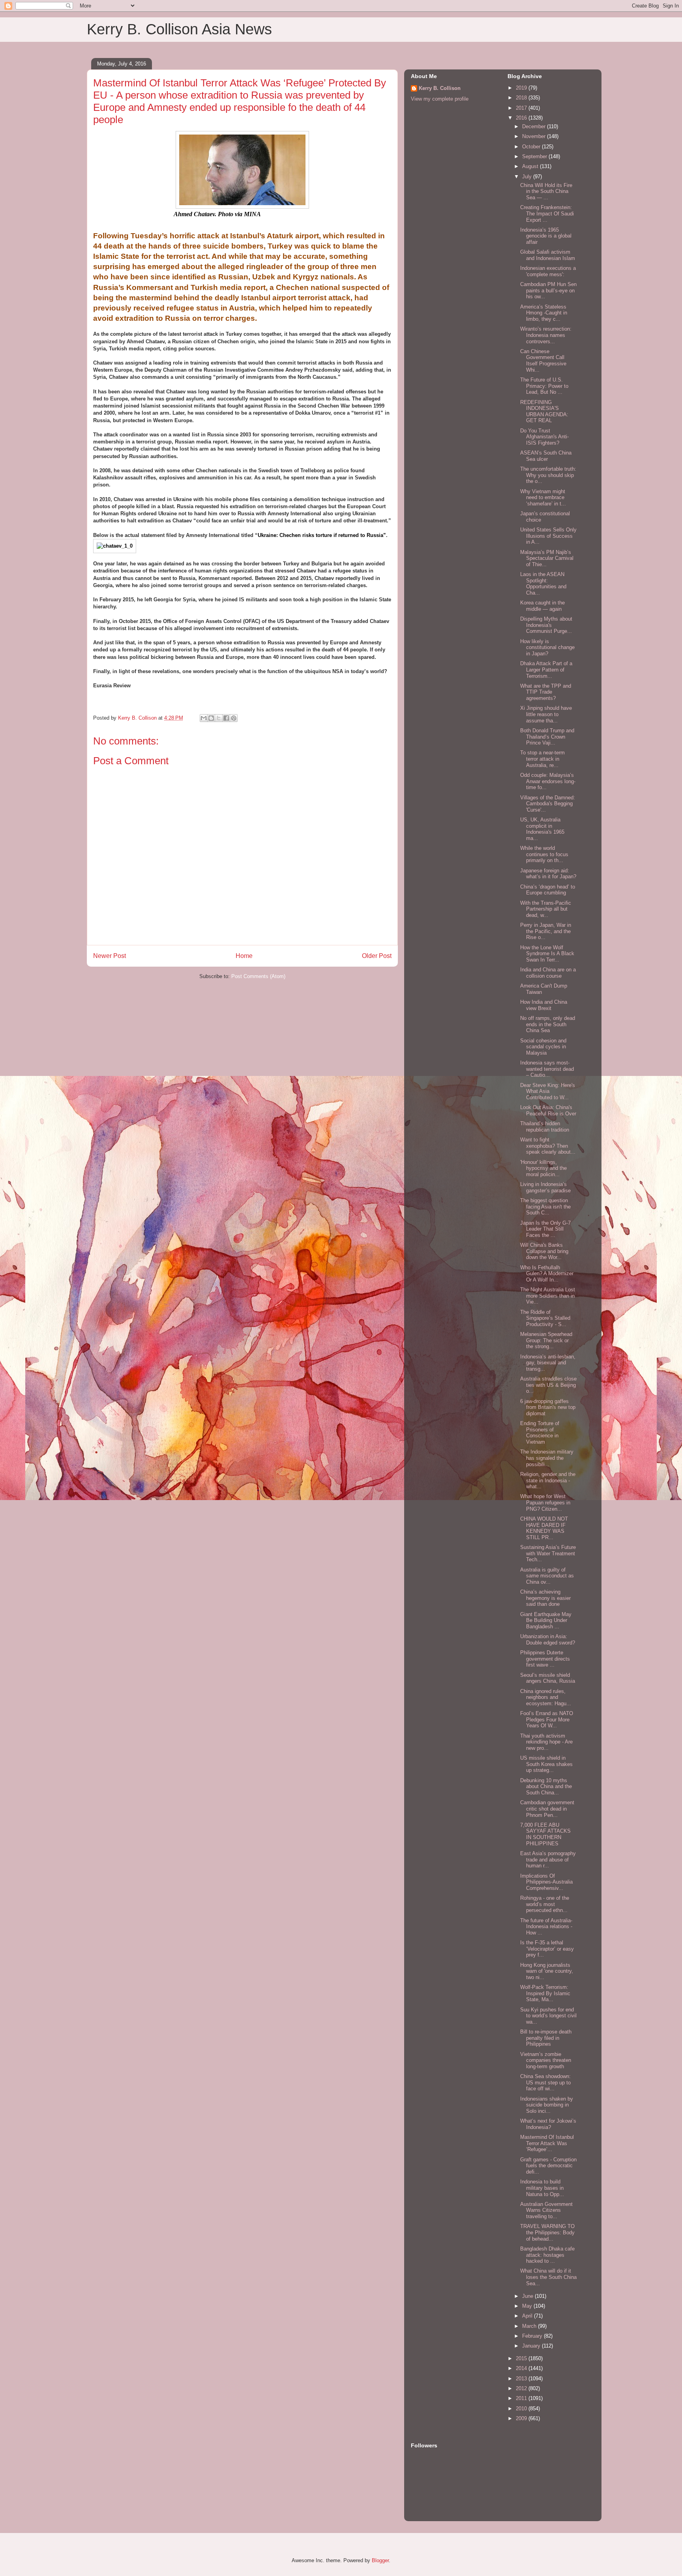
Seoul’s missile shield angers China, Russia (548, 1678)
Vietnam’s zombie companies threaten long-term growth (546, 2060)
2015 (522, 2358)
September (535, 156)
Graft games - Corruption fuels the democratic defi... (548, 2166)
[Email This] (204, 718)
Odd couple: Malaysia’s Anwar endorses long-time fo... (548, 781)
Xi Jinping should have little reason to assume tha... (546, 714)
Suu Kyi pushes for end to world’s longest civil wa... (548, 2016)
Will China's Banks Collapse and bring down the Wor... (544, 1251)
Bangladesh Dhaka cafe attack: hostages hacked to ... (547, 2255)
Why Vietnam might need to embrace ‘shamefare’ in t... (543, 498)
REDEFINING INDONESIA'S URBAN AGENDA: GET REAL (544, 412)
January (532, 2346)
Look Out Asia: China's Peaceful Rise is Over (548, 1110)
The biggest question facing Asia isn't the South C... (545, 1207)
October (532, 147)
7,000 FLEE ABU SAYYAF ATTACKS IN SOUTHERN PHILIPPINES (545, 1834)
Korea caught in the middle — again (542, 606)
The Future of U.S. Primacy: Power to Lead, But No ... (544, 386)
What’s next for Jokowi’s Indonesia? (548, 2124)
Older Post (377, 956)
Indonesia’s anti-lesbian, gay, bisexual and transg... (548, 1363)
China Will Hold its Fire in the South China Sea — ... (546, 191)
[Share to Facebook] (226, 718)
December (535, 126)
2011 (522, 2398)
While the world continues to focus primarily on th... (544, 854)
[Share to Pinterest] (234, 718)
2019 (522, 88)
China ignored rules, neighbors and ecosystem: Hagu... (546, 1697)
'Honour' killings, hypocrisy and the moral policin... (543, 1168)
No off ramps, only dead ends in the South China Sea (548, 1024)
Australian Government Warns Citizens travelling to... (546, 2210)
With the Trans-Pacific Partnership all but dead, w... (546, 909)
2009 (522, 2418)
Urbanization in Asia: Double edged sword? (548, 1640)
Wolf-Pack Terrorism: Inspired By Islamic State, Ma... (545, 1993)
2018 (522, 98)
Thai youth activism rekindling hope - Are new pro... (546, 1742)
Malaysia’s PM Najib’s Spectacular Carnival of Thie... (547, 558)
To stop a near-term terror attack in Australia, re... (542, 759)
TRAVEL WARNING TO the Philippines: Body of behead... (547, 2232)
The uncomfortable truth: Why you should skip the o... (548, 475)
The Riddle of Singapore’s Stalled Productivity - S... (545, 1318)
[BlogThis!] (211, 718)
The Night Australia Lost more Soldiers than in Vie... (548, 1296)
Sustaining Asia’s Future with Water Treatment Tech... (548, 1553)
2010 (522, 2409)
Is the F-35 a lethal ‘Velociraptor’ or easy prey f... (547, 1949)
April (528, 2316)
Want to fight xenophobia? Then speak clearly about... (548, 1146)
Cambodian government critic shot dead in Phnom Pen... (547, 1809)
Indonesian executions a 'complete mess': (548, 271)
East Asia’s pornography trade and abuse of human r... (548, 1860)
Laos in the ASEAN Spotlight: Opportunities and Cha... (543, 584)
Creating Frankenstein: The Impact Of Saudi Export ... (547, 213)
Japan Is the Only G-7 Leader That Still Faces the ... (545, 1229)
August (531, 166)
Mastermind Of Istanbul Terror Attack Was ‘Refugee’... (547, 2143)
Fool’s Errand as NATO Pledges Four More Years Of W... (547, 1719)
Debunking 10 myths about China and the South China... (546, 1787)
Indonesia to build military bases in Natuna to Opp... (542, 2188)
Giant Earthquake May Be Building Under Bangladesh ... (546, 1620)
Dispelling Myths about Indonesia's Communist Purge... (546, 625)
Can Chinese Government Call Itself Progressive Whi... (543, 361)
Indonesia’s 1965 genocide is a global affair (546, 236)
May (528, 2306)
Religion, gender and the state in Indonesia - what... (548, 1480)
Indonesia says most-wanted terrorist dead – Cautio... (547, 1069)
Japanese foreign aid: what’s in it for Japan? (548, 874)
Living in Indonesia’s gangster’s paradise (545, 1187)
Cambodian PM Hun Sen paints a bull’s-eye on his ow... (548, 290)
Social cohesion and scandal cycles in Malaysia (543, 1047)
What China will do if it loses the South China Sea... (548, 2277)
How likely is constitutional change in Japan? (547, 647)
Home (244, 956)
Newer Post (110, 956)
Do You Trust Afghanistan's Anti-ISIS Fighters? (544, 437)
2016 (522, 118)
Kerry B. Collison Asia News (179, 29)
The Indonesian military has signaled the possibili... (547, 1458)
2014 (522, 2368)
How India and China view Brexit (544, 1005)
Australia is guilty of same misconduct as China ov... (547, 1576)
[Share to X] (219, 718)
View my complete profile (440, 99)
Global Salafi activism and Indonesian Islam (548, 255)
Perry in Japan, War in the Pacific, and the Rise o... (546, 931)
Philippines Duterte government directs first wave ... (545, 1659)
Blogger (380, 2560)
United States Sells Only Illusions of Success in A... (548, 536)
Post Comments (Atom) (258, 976)
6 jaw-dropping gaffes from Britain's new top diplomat (548, 1407)
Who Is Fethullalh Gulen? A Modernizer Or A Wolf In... (547, 1274)
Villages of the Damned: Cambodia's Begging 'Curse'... (548, 804)
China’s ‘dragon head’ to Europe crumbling (548, 890)
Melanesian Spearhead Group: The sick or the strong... (546, 1340)
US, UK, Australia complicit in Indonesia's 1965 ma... (542, 829)
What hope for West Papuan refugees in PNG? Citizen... (545, 1502)
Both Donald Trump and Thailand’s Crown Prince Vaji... (547, 737)
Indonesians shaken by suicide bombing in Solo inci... (547, 2105)
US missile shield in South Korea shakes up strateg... (546, 1764)
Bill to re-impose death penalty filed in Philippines (546, 2038)
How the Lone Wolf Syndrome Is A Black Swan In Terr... (547, 954)
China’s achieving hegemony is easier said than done (545, 1598)
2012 (522, 2388)
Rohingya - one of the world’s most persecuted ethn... (545, 1904)
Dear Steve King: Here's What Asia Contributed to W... (548, 1091)
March (530, 2326)
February (533, 2336)
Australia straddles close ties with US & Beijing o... (548, 1385)
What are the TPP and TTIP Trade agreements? (546, 692)
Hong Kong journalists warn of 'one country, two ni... (547, 1971)
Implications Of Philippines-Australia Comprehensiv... (546, 1882)
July (528, 177)
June (528, 2296)
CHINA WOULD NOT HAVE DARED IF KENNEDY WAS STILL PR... (544, 1528)
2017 (522, 108)
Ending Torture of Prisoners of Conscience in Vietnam (540, 1433)
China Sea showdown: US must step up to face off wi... (545, 2082)
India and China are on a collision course (548, 973)
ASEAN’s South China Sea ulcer (546, 456)
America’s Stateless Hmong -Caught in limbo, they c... (544, 313)
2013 (522, 2379)
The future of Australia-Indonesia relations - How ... (546, 1927)
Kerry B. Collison (440, 88)
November (535, 136)
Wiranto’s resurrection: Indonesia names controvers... (546, 335)
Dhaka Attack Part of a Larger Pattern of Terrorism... (546, 670)
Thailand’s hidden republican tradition (545, 1127)
